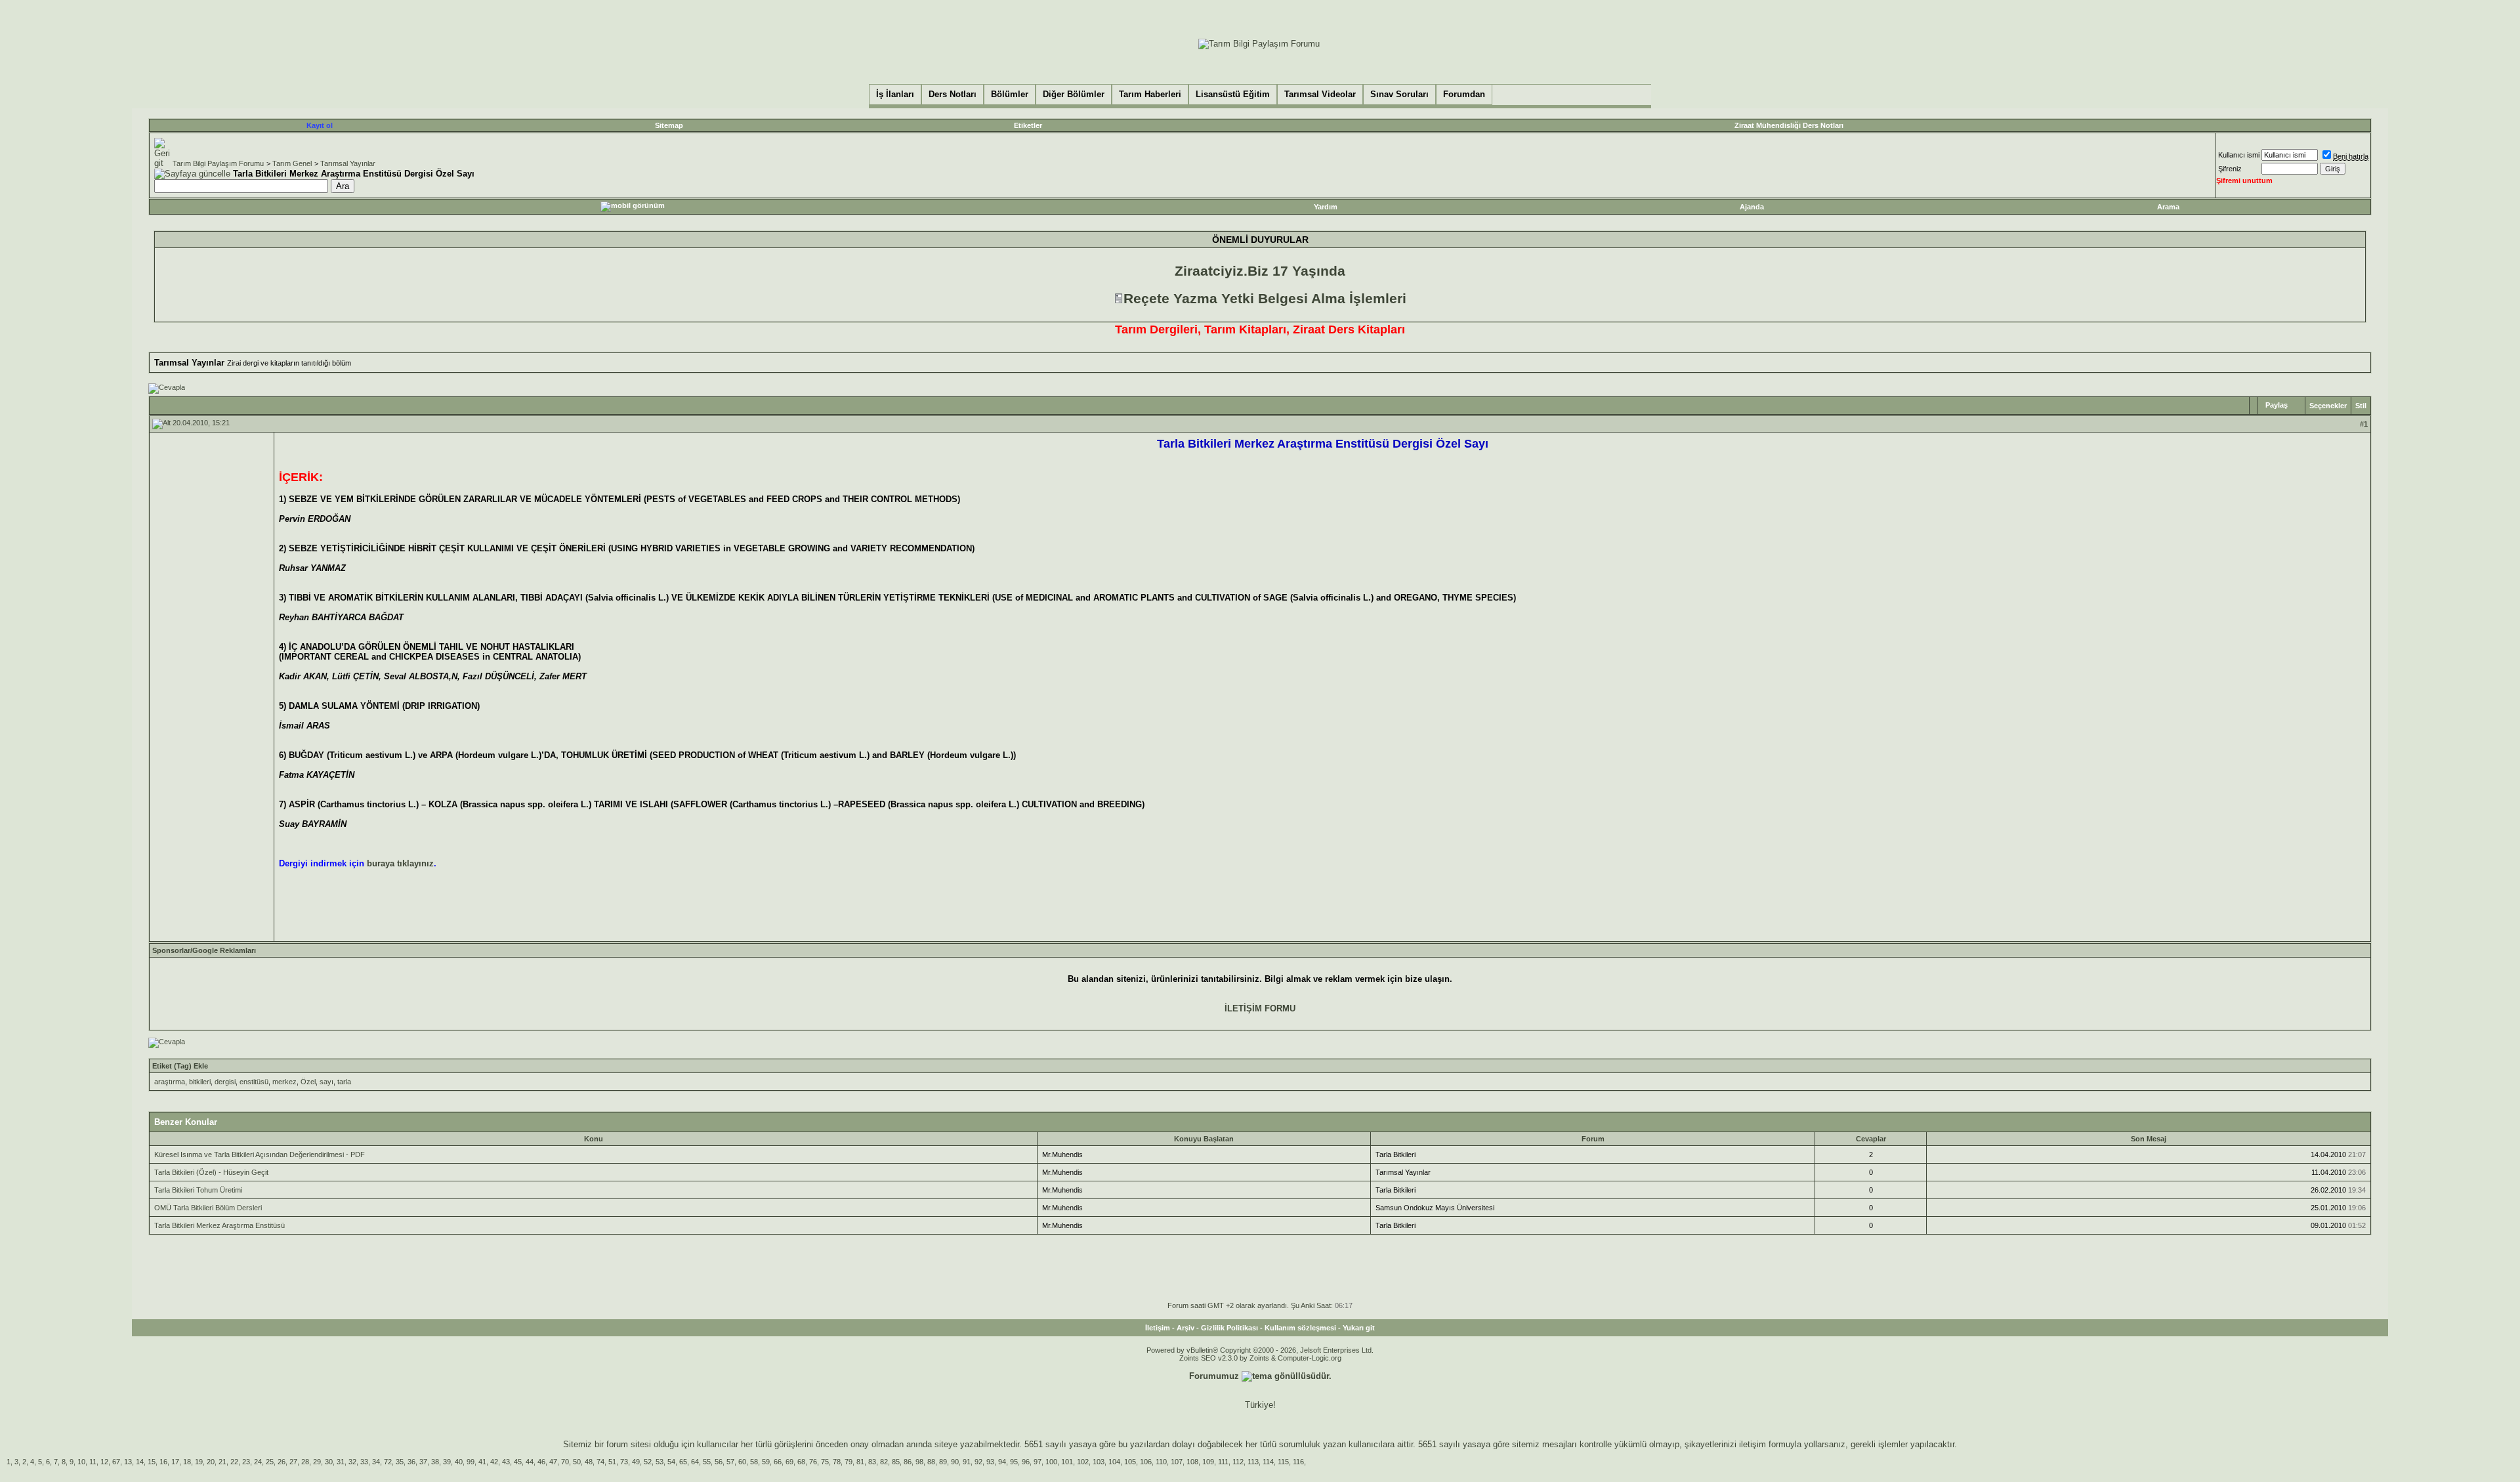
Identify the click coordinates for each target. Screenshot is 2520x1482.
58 (754, 1462)
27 (293, 1462)
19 (199, 1462)
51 (612, 1462)
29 (317, 1462)
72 (388, 1462)
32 (352, 1462)
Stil (2361, 406)
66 (778, 1462)
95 (1014, 1462)
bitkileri (200, 1082)
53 (660, 1462)
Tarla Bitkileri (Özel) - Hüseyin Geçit (211, 1172)
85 (896, 1462)
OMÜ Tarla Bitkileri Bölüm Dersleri (208, 1208)
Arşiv (1186, 1328)
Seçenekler (2328, 406)
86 (908, 1462)
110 (1161, 1462)
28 (305, 1462)
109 (1208, 1462)
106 (1146, 1462)
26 (282, 1462)
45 (518, 1462)
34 (376, 1462)
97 (1038, 1462)
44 (530, 1462)
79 (849, 1462)
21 (222, 1462)
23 (246, 1462)
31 (341, 1462)
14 (140, 1462)
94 (1002, 1462)
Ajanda (1752, 207)
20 (211, 1462)
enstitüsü (254, 1082)
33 (364, 1462)
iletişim (1753, 1444)
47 (553, 1462)
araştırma (170, 1082)
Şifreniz (2230, 169)
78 (837, 1462)
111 (1223, 1462)
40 (459, 1462)
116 (1298, 1462)
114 (1268, 1462)
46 (541, 1462)
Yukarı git (1359, 1328)
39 (447, 1462)
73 (624, 1462)
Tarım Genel (292, 163)
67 (116, 1462)
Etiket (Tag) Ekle (180, 1066)
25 (270, 1462)
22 (234, 1462)
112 (1238, 1462)
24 (258, 1462)
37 (423, 1462)
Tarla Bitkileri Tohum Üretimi (198, 1190)
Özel (308, 1082)
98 (919, 1462)
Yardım (1326, 207)
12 (104, 1462)
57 (730, 1462)
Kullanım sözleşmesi (1300, 1328)
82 (884, 1462)
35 (400, 1462)
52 (648, 1462)
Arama (2168, 207)
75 (825, 1462)
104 (1114, 1462)
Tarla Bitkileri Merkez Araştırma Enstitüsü (220, 1225)
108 (1192, 1462)
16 (163, 1462)
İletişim (1158, 1328)
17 (175, 1462)
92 (978, 1462)
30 (329, 1462)
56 (719, 1462)
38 (435, 1462)
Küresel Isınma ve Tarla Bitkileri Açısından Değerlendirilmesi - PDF (260, 1154)
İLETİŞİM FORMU (1260, 1008)
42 (494, 1462)
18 (187, 1462)
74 (600, 1462)
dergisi (225, 1082)
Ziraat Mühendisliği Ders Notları (1789, 125)
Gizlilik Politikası (1229, 1328)
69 (789, 1462)
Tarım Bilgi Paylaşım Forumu (218, 163)
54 (671, 1462)
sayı (326, 1082)
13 (128, 1462)
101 (1067, 1462)
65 (683, 1462)
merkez (284, 1082)
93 (990, 1462)
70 (565, 1462)
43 (506, 1462)
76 (813, 1462)
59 (766, 1462)
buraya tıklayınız (400, 863)
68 (801, 1462)
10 (81, 1462)
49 (636, 1462)
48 (589, 1462)
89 (943, 1462)
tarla (344, 1082)
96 (1026, 1462)
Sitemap (669, 125)
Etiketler (1028, 125)
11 (93, 1462)
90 (955, 1462)
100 (1051, 1462)
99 (471, 1462)
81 (860, 1462)
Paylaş (2277, 405)
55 (707, 1462)
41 (482, 1462)
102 (1083, 1462)
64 (695, 1462)
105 (1130, 1462)
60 (742, 1462)
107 (1177, 1462)
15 (152, 1462)
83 (872, 1462)
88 (931, 1462)
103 (1099, 1462)
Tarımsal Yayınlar (348, 163)
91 (967, 1462)
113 (1253, 1462)
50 (577, 1462)
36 (411, 1462)
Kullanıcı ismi (2239, 155)
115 (1283, 1462)
